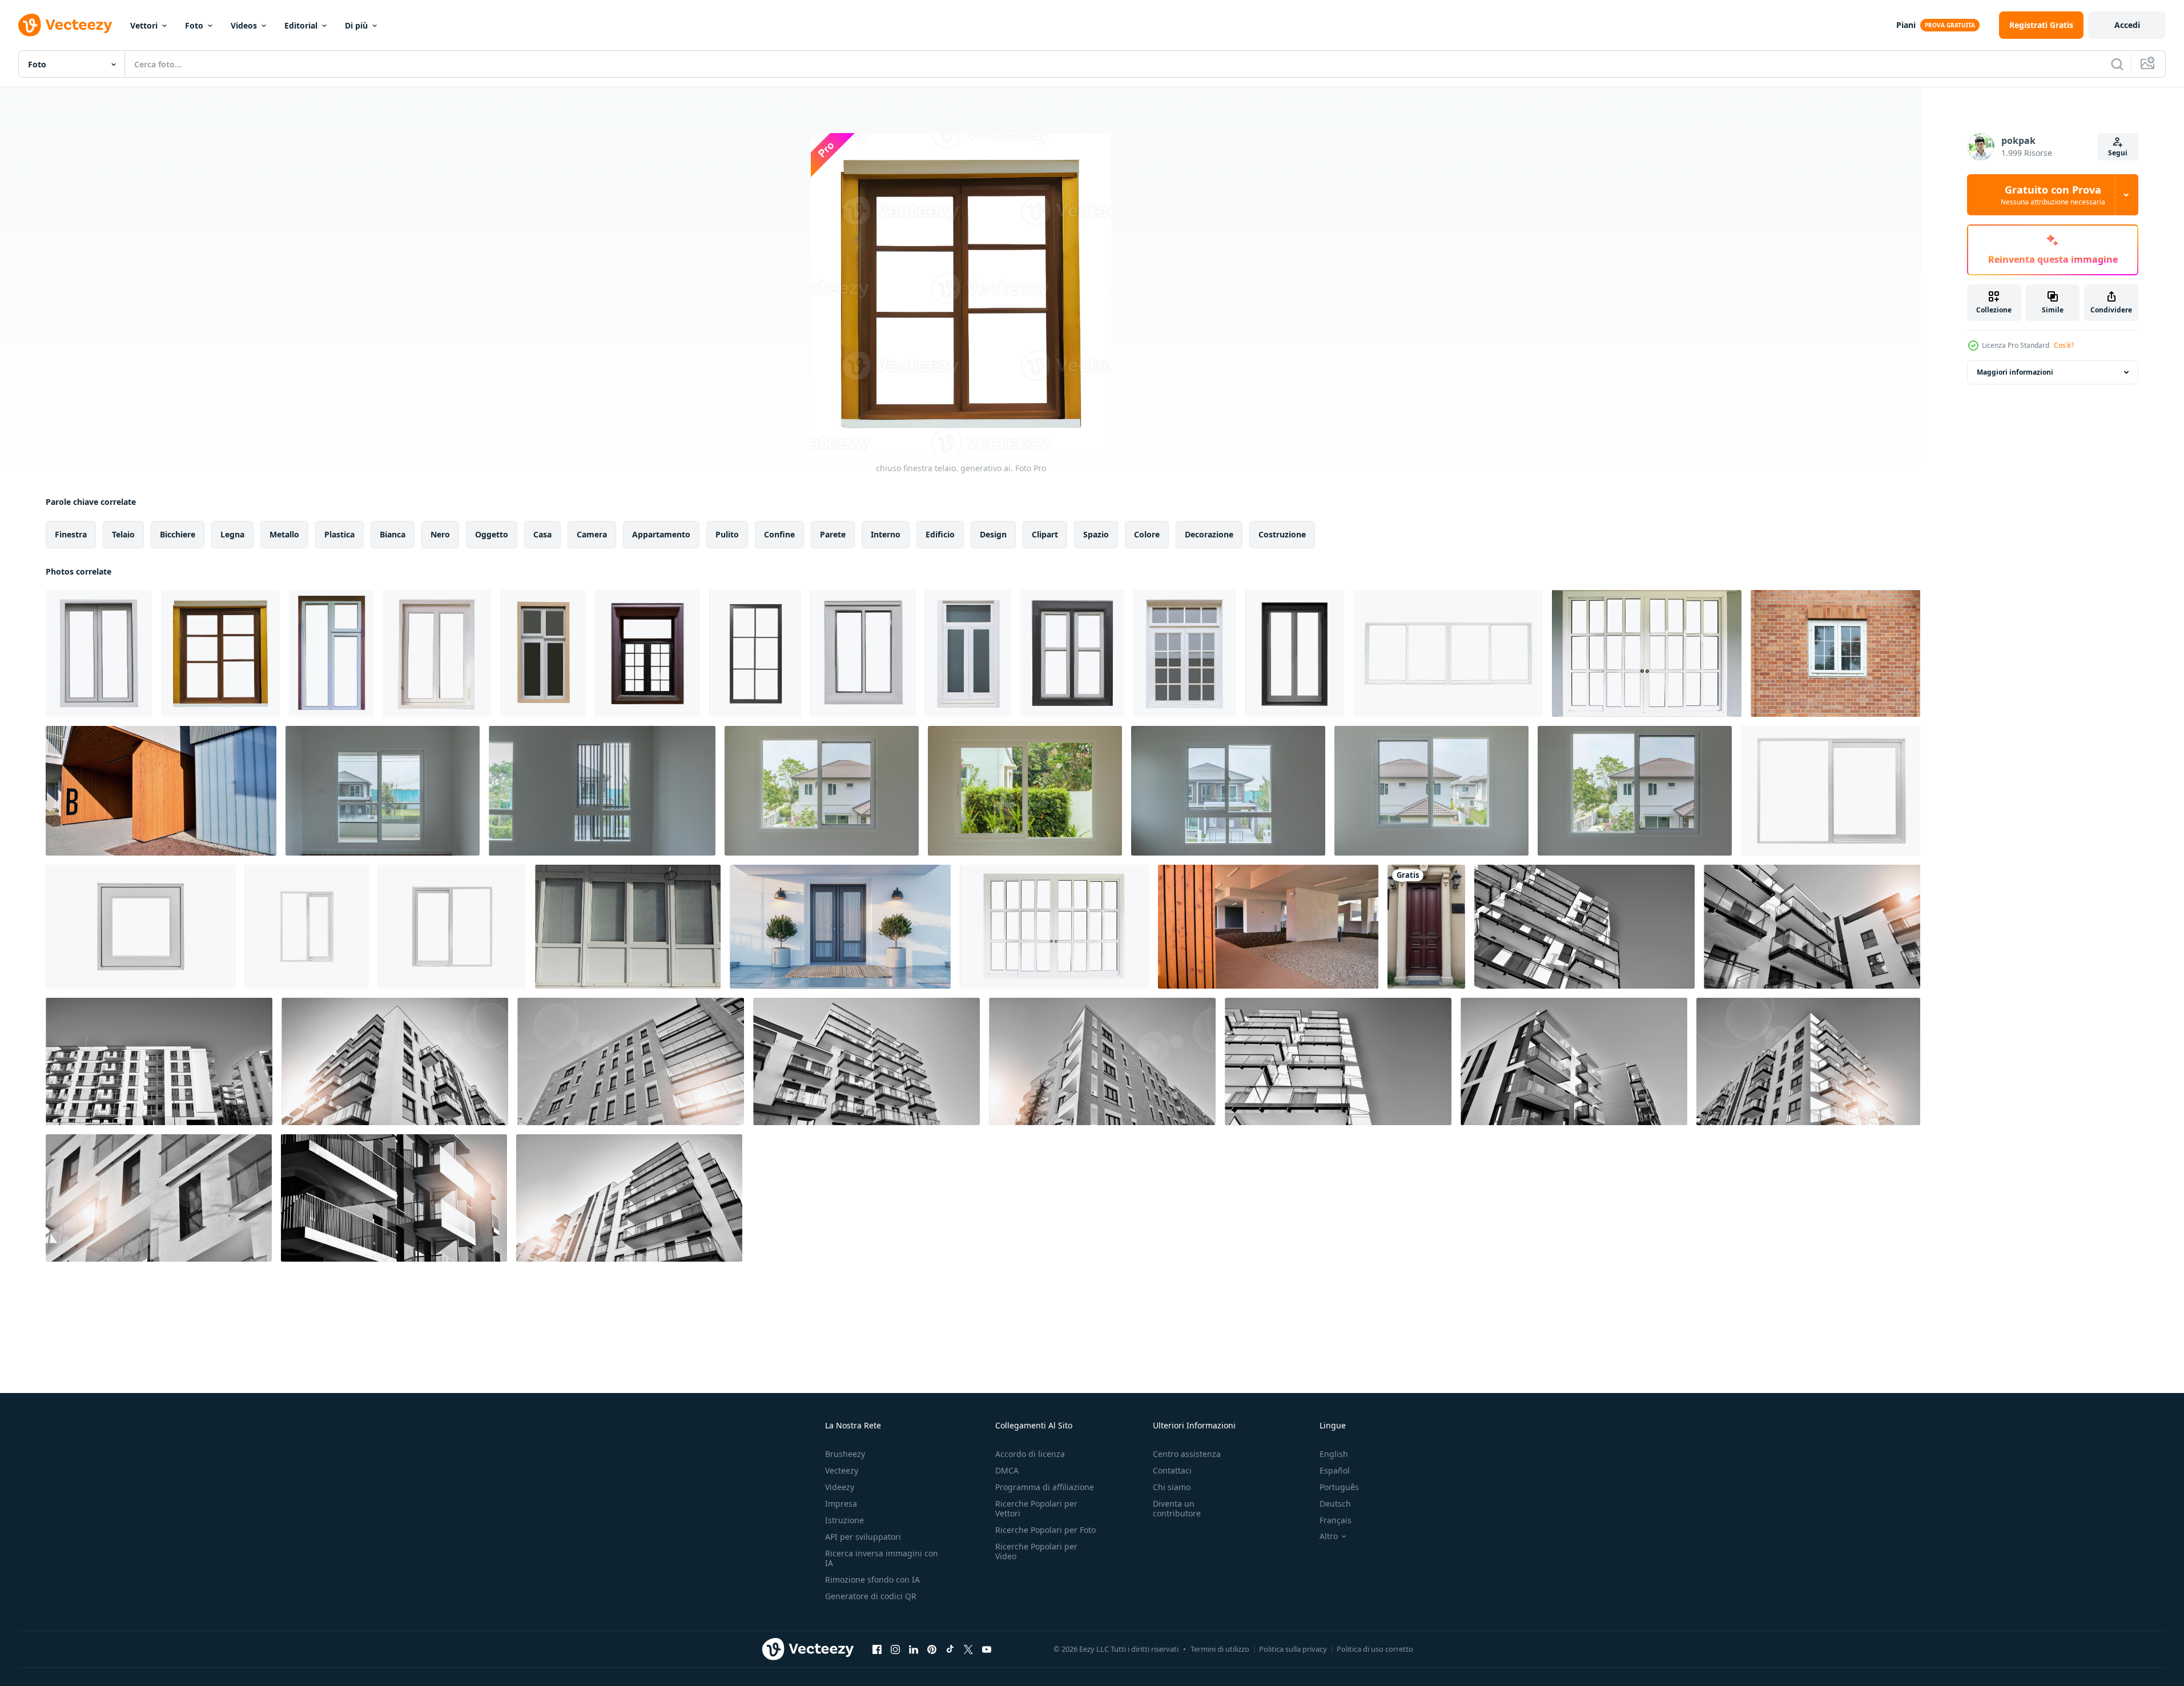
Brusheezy (845, 1454)
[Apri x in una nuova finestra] (968, 1649)
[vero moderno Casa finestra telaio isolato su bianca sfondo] (1831, 791)
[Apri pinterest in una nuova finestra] (932, 1649)
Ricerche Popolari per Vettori (1036, 1508)
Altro (1329, 1536)
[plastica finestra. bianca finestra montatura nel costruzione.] (628, 927)
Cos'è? (2064, 345)
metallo (284, 534)
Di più (356, 25)
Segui (2118, 153)
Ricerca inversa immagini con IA (882, 1558)
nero (440, 534)
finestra (71, 534)
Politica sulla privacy (1293, 1649)
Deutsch (1335, 1504)
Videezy (840, 1487)
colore (1147, 534)
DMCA (1007, 1470)
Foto (194, 25)
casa (542, 534)
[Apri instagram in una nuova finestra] (895, 1649)
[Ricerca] (2117, 64)
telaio (123, 534)
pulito (727, 534)
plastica (339, 534)
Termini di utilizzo (1220, 1649)
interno (886, 534)
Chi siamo (1172, 1487)
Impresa (841, 1504)
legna (232, 534)
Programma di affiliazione (1045, 1487)
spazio (1096, 534)
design (993, 534)
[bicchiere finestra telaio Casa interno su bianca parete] (383, 791)
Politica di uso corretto (1375, 1649)
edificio (940, 534)
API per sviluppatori (863, 1537)
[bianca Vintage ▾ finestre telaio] (1647, 653)
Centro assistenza (1187, 1454)
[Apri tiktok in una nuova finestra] (950, 1649)
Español (1335, 1470)
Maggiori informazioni (2015, 372)
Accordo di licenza (1030, 1454)
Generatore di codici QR (871, 1596)
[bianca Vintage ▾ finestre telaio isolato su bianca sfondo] (1054, 927)
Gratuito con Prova (2053, 195)
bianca (393, 534)
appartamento (661, 534)
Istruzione (844, 1520)
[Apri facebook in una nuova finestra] (877, 1649)
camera (592, 534)
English (1334, 1454)
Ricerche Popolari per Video (1036, 1551)
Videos (244, 25)
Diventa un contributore (1177, 1508)
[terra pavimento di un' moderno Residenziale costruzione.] (161, 791)
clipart (1045, 534)
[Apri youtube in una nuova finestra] (987, 1649)
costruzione (1282, 534)
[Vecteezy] (65, 25)
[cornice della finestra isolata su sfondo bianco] (1448, 653)
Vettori (144, 25)
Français (1336, 1520)
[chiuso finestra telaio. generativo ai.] (99, 653)
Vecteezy (842, 1470)
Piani (1906, 25)
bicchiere (178, 534)
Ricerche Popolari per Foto (1045, 1530)
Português (1339, 1487)
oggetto (492, 534)
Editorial (301, 25)
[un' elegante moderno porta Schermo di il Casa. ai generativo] (1426, 927)
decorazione (1209, 534)
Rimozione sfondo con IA (872, 1579)
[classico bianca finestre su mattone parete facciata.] (1835, 653)
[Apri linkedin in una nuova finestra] (914, 1649)
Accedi (2127, 25)
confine (779, 534)
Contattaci (1172, 1470)
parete (833, 534)
